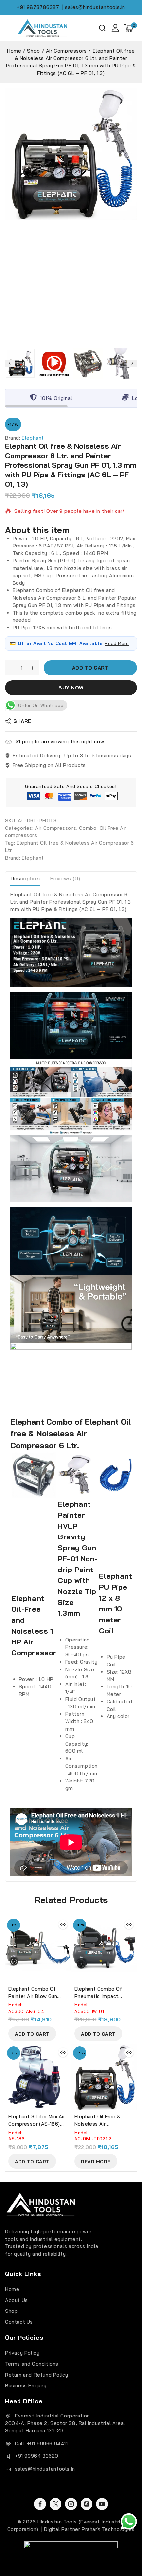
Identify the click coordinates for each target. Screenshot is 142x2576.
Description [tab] (25, 878)
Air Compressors (55, 828)
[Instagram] (71, 2504)
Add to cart (90, 668)
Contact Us (19, 2322)
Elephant (33, 438)
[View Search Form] (102, 28)
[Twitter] (55, 2504)
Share (22, 721)
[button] (20, 363)
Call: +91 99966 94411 (41, 2443)
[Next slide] (132, 363)
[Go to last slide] (10, 363)
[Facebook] (40, 2504)
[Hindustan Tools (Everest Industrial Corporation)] (43, 28)
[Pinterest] (87, 2504)
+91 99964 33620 (37, 2456)
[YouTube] (102, 2504)
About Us (17, 2300)
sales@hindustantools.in (45, 2469)
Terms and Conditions (32, 2364)
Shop (11, 2311)
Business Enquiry (26, 2386)
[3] (71, 154)
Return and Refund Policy (36, 2375)
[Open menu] (9, 28)
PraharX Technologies (108, 2529)
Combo (88, 828)
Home (12, 2289)
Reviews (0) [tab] (65, 878)
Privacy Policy (22, 2353)
